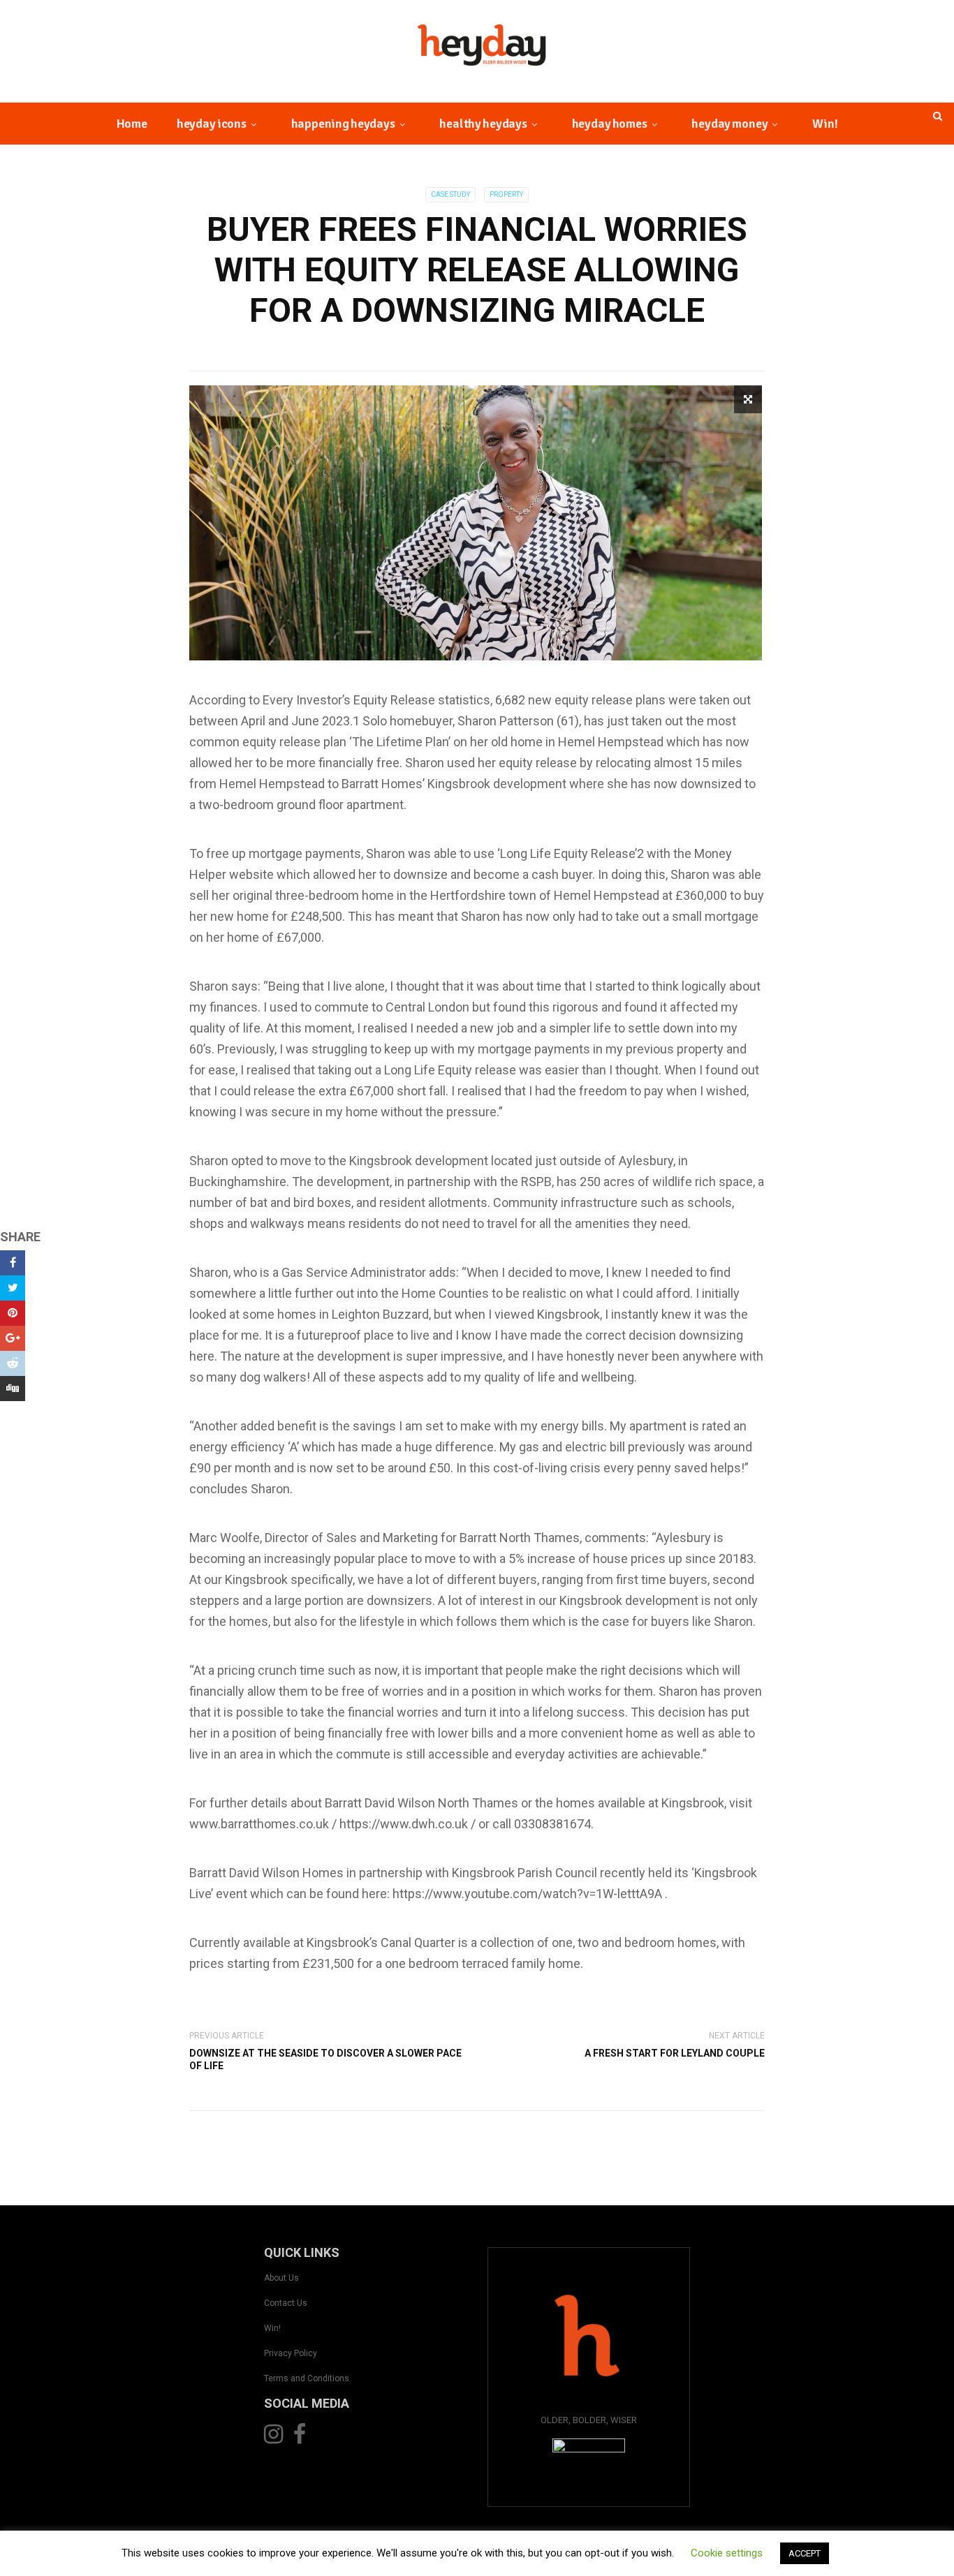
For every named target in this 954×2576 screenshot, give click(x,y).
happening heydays (343, 124)
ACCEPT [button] (805, 2553)
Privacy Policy (291, 2353)
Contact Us (286, 2303)
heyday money (729, 124)
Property (506, 194)
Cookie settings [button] (727, 2553)
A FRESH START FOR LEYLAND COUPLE (675, 2053)
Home (132, 124)
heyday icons (212, 124)
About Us (281, 2278)
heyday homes (610, 124)
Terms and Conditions (307, 2378)
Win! (825, 124)
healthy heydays (483, 124)
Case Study (450, 194)
